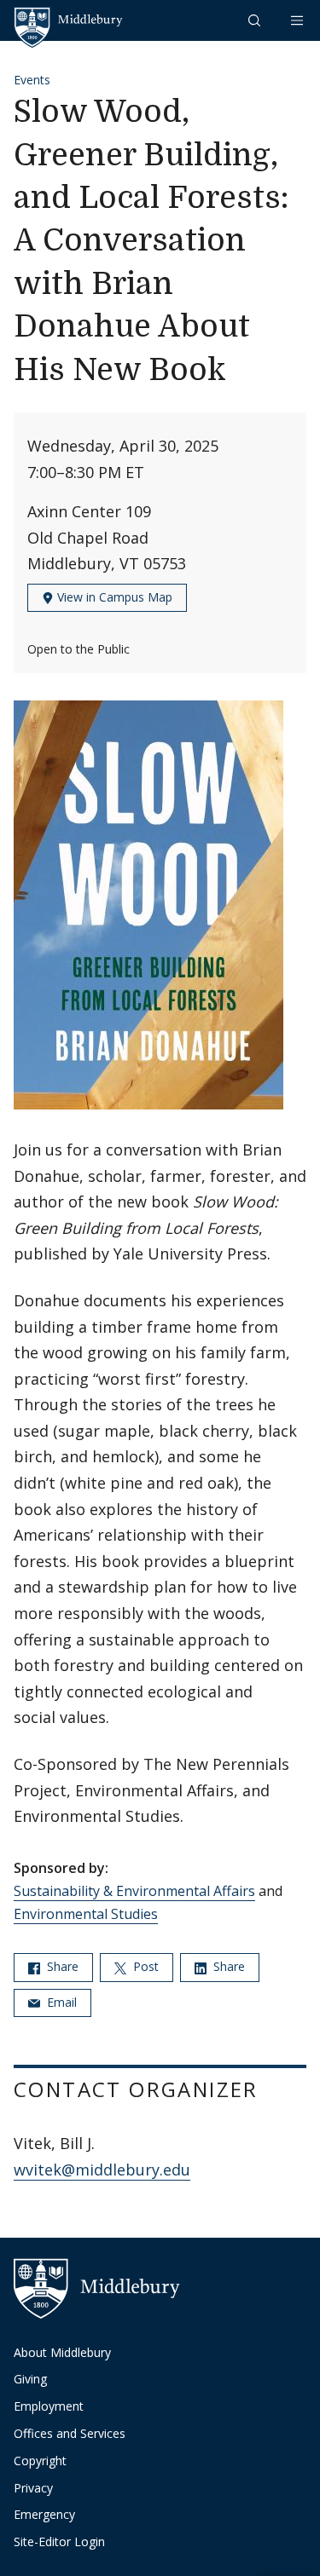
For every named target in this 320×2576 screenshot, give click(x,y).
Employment (49, 2406)
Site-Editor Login (59, 2541)
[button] (256, 20)
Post (144, 1966)
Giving (30, 2379)
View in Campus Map (113, 597)
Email (60, 2002)
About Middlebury (62, 2352)
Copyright (40, 2461)
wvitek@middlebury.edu (102, 2170)
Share (61, 1966)
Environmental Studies (86, 1914)
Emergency (44, 2514)
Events (32, 80)
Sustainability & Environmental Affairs (134, 1891)
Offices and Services (70, 2433)
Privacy (33, 2488)
